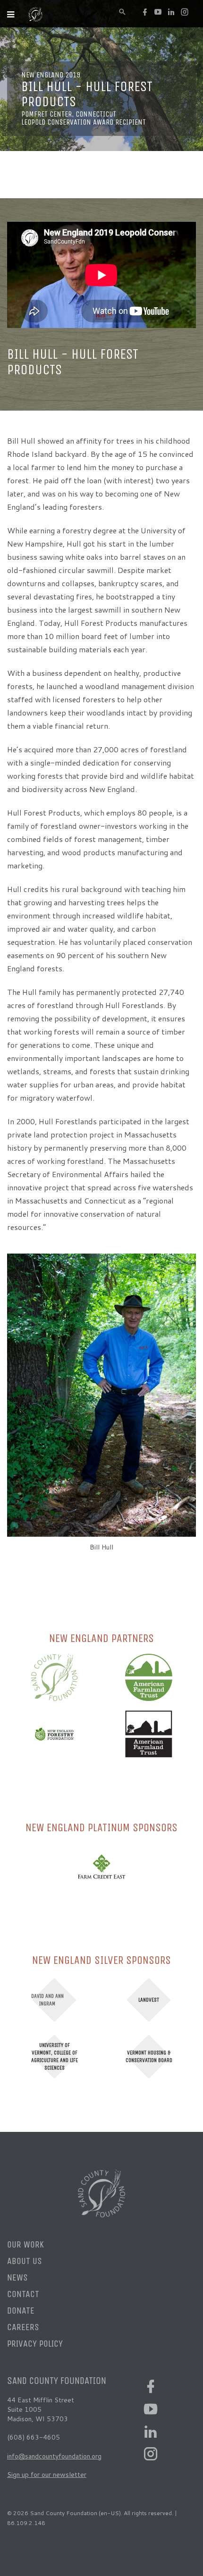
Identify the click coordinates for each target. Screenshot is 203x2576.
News (17, 2277)
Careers (23, 2327)
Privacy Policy (35, 2344)
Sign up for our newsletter (47, 2475)
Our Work (25, 2244)
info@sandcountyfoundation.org (54, 2456)
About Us (25, 2261)
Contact (23, 2294)
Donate (21, 2311)
